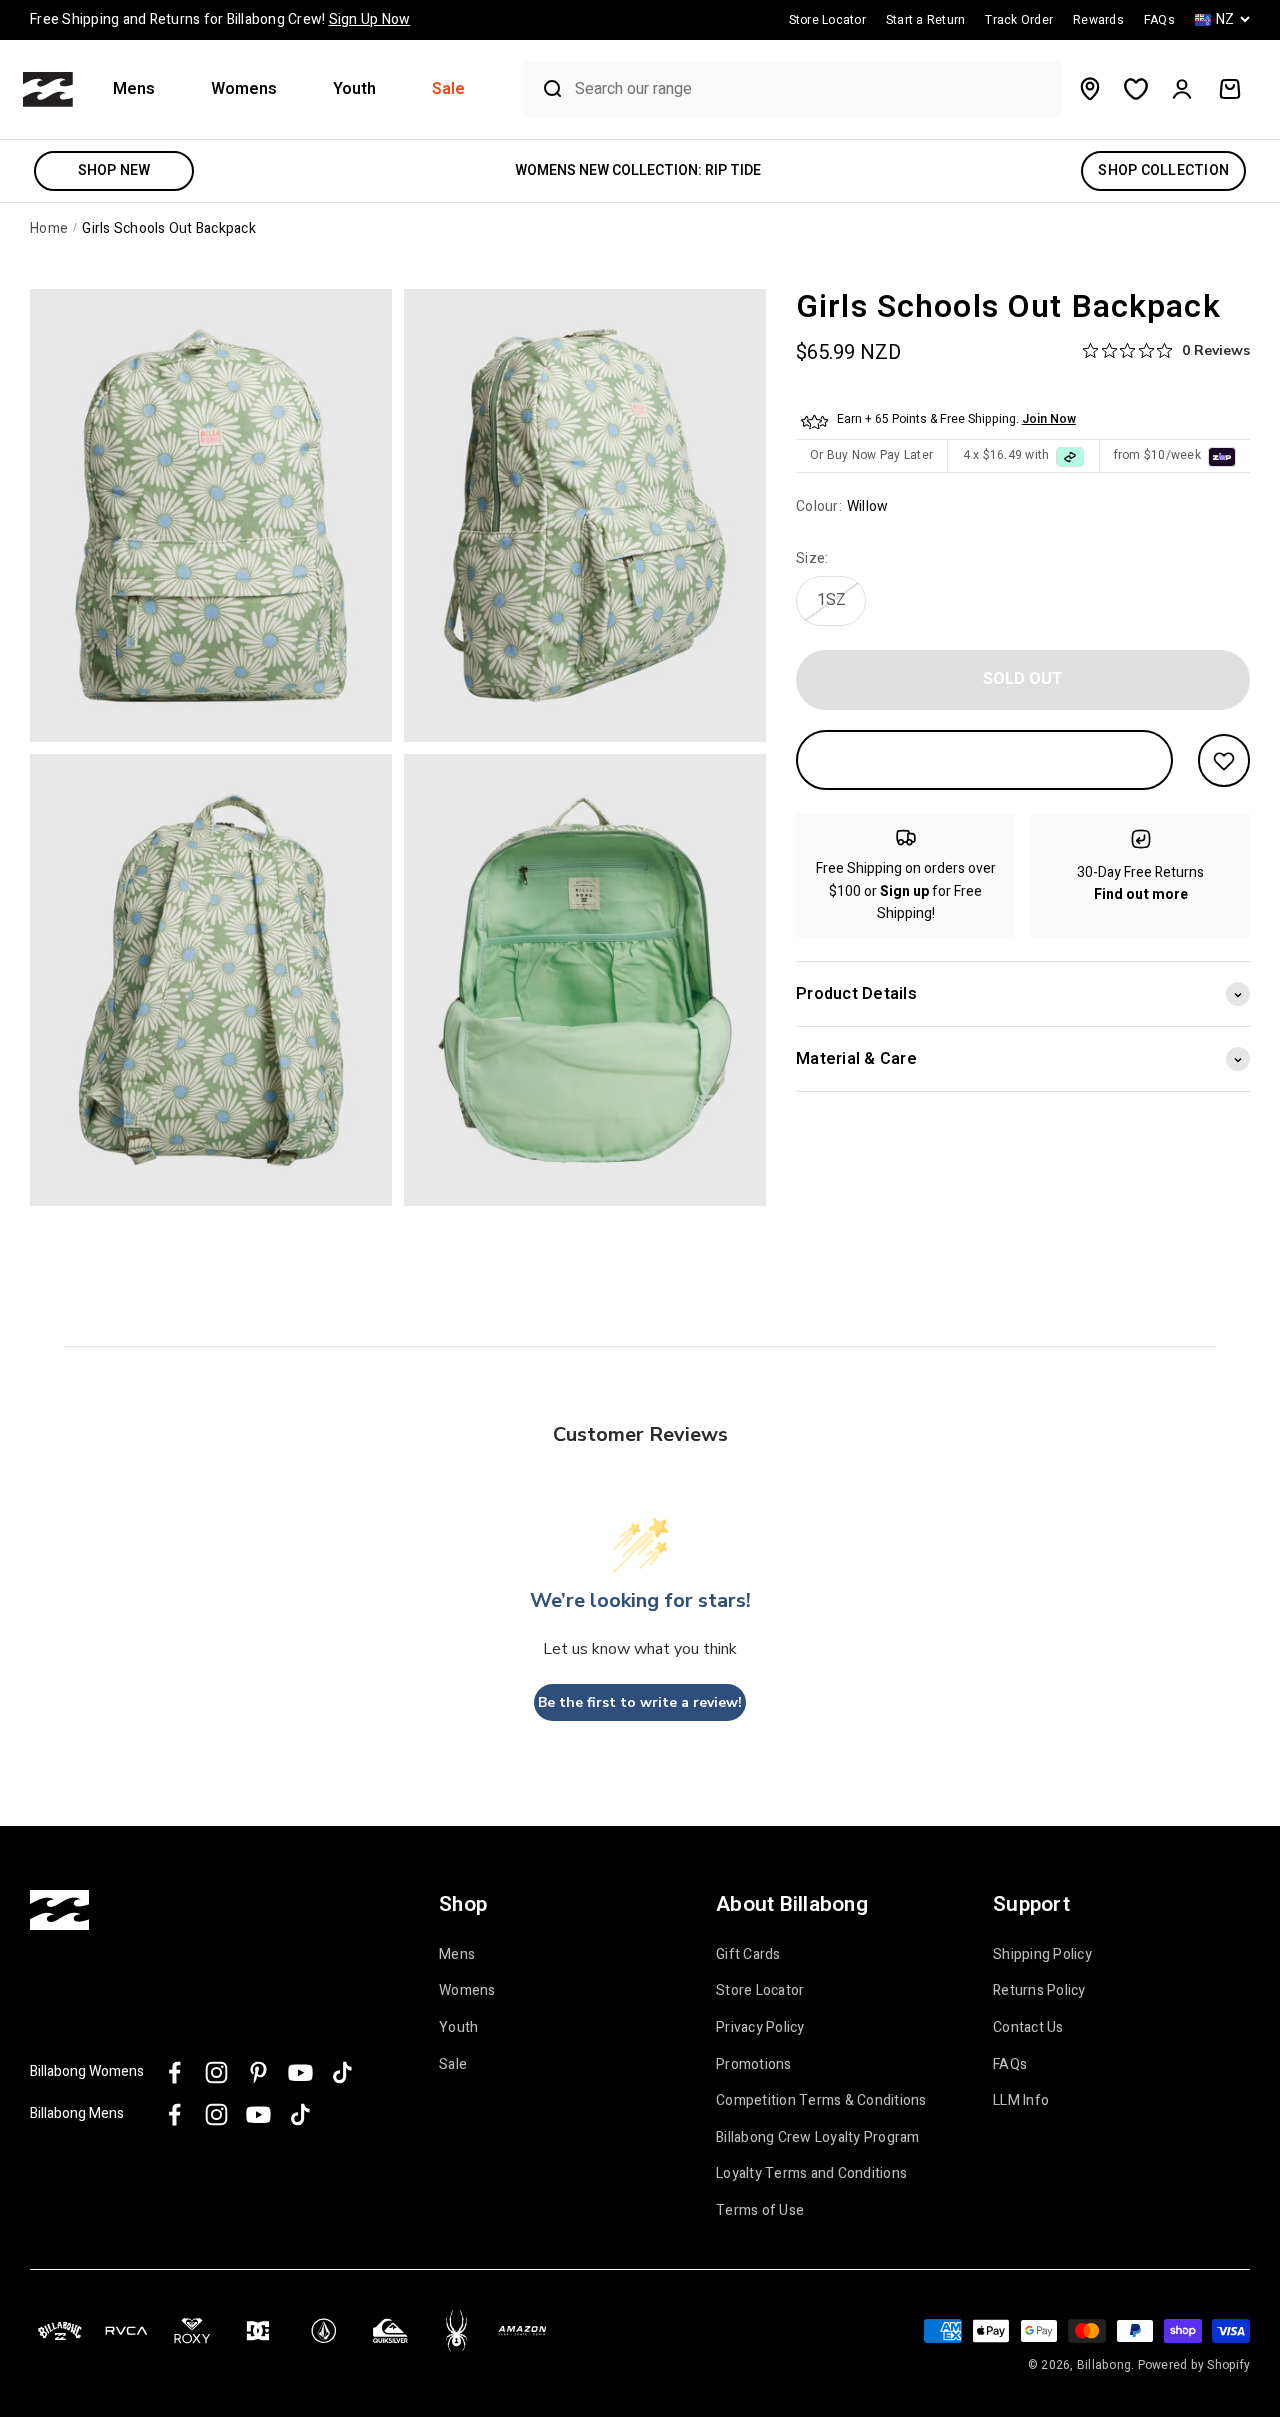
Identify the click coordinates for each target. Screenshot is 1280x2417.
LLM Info (1021, 2101)
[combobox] (813, 89)
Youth (354, 89)
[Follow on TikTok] (342, 2072)
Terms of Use (760, 2211)
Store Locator (760, 1991)
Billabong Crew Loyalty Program (818, 2138)
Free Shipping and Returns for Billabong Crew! (220, 19)
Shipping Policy (1042, 1955)
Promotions (754, 2065)
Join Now (1049, 420)
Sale (448, 89)
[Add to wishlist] (1224, 760)
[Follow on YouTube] (300, 2072)
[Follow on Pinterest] (258, 2072)
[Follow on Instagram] (216, 2072)
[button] (142, 89)
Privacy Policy (760, 2028)
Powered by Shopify (1194, 2365)
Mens (134, 89)
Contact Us (1028, 2028)
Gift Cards (748, 1955)
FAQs (1010, 2065)
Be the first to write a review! (640, 1702)
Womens (244, 89)
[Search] (545, 89)
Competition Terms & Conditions (821, 2101)
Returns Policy (1039, 1991)
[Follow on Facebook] (174, 2072)
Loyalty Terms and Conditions (811, 2174)
